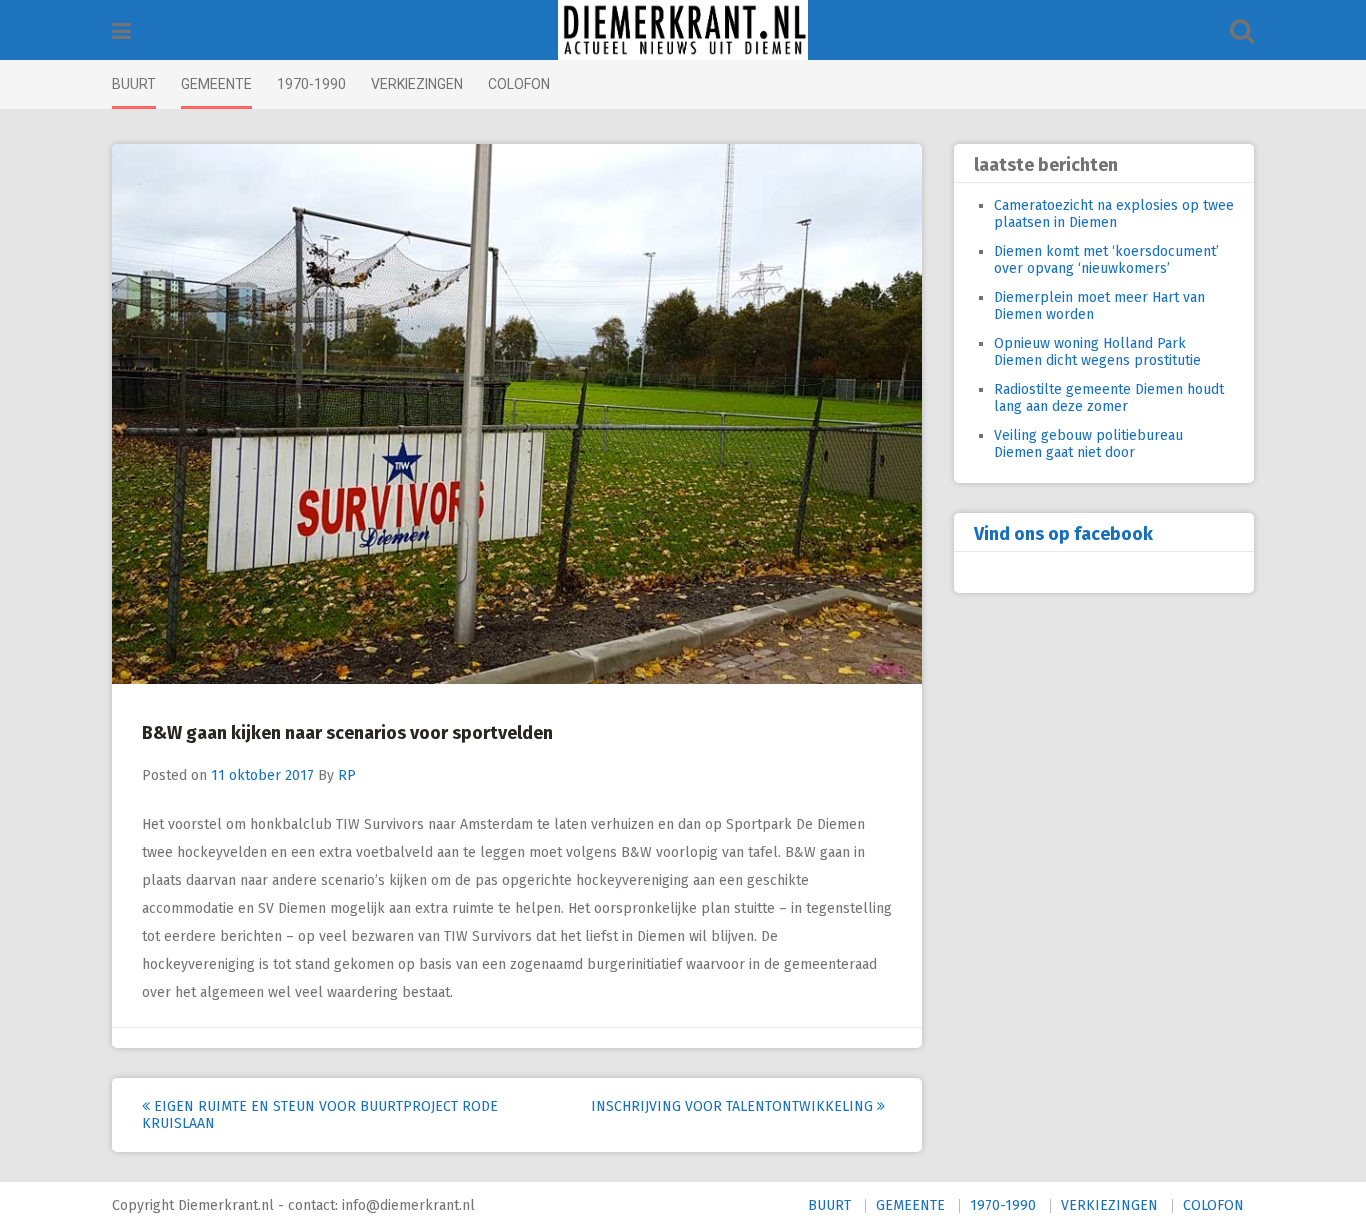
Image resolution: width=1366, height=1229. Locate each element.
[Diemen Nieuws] (683, 30)
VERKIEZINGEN (417, 84)
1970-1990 (311, 84)
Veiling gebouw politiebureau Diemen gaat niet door (1088, 444)
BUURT (134, 84)
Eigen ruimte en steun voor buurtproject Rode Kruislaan (320, 1115)
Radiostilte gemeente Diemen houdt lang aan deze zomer (1109, 398)
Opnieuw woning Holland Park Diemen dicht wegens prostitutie (1097, 352)
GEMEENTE (216, 84)
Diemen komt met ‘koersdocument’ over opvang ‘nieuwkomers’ (1106, 260)
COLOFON (519, 84)
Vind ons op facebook (1063, 534)
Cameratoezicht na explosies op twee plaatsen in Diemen (1114, 214)
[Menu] (121, 31)
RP (347, 775)
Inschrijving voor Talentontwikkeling (734, 1106)
